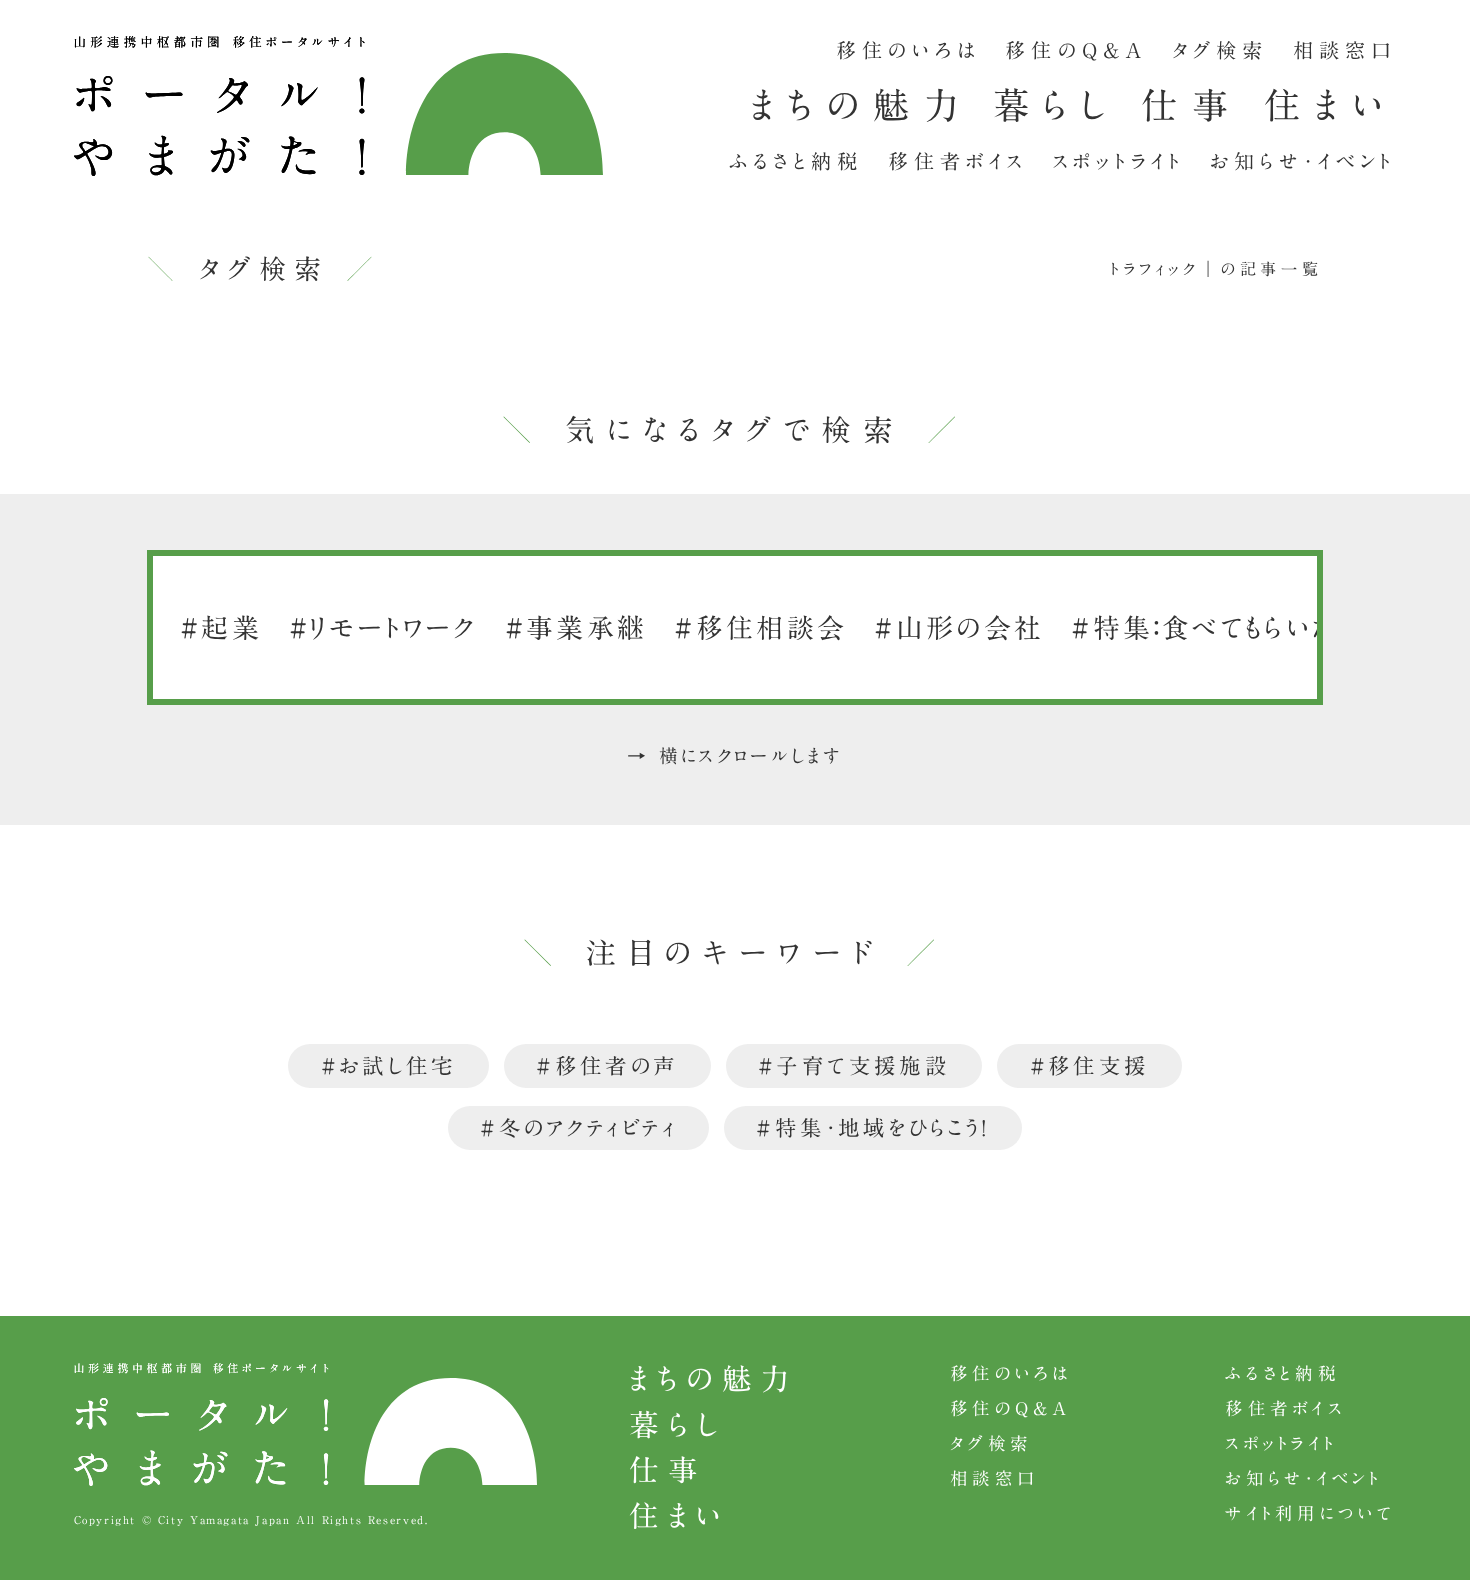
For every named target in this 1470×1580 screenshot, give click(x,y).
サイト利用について (1310, 1513)
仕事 (1191, 105)
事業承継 (586, 627)
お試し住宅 (398, 1066)
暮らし (1056, 105)
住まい (1330, 105)
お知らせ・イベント (1303, 161)
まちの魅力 (861, 105)
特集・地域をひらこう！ (882, 1128)
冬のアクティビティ (588, 1128)
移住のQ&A (1075, 50)
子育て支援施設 (863, 1066)
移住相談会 (771, 627)
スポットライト (1119, 161)
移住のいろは (908, 50)
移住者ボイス (957, 161)
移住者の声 (617, 1066)
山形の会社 (970, 627)
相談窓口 (1344, 50)
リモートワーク (394, 627)
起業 (231, 627)
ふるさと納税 (796, 161)
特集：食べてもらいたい (1229, 627)
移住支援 (1098, 1066)
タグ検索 (1220, 50)
